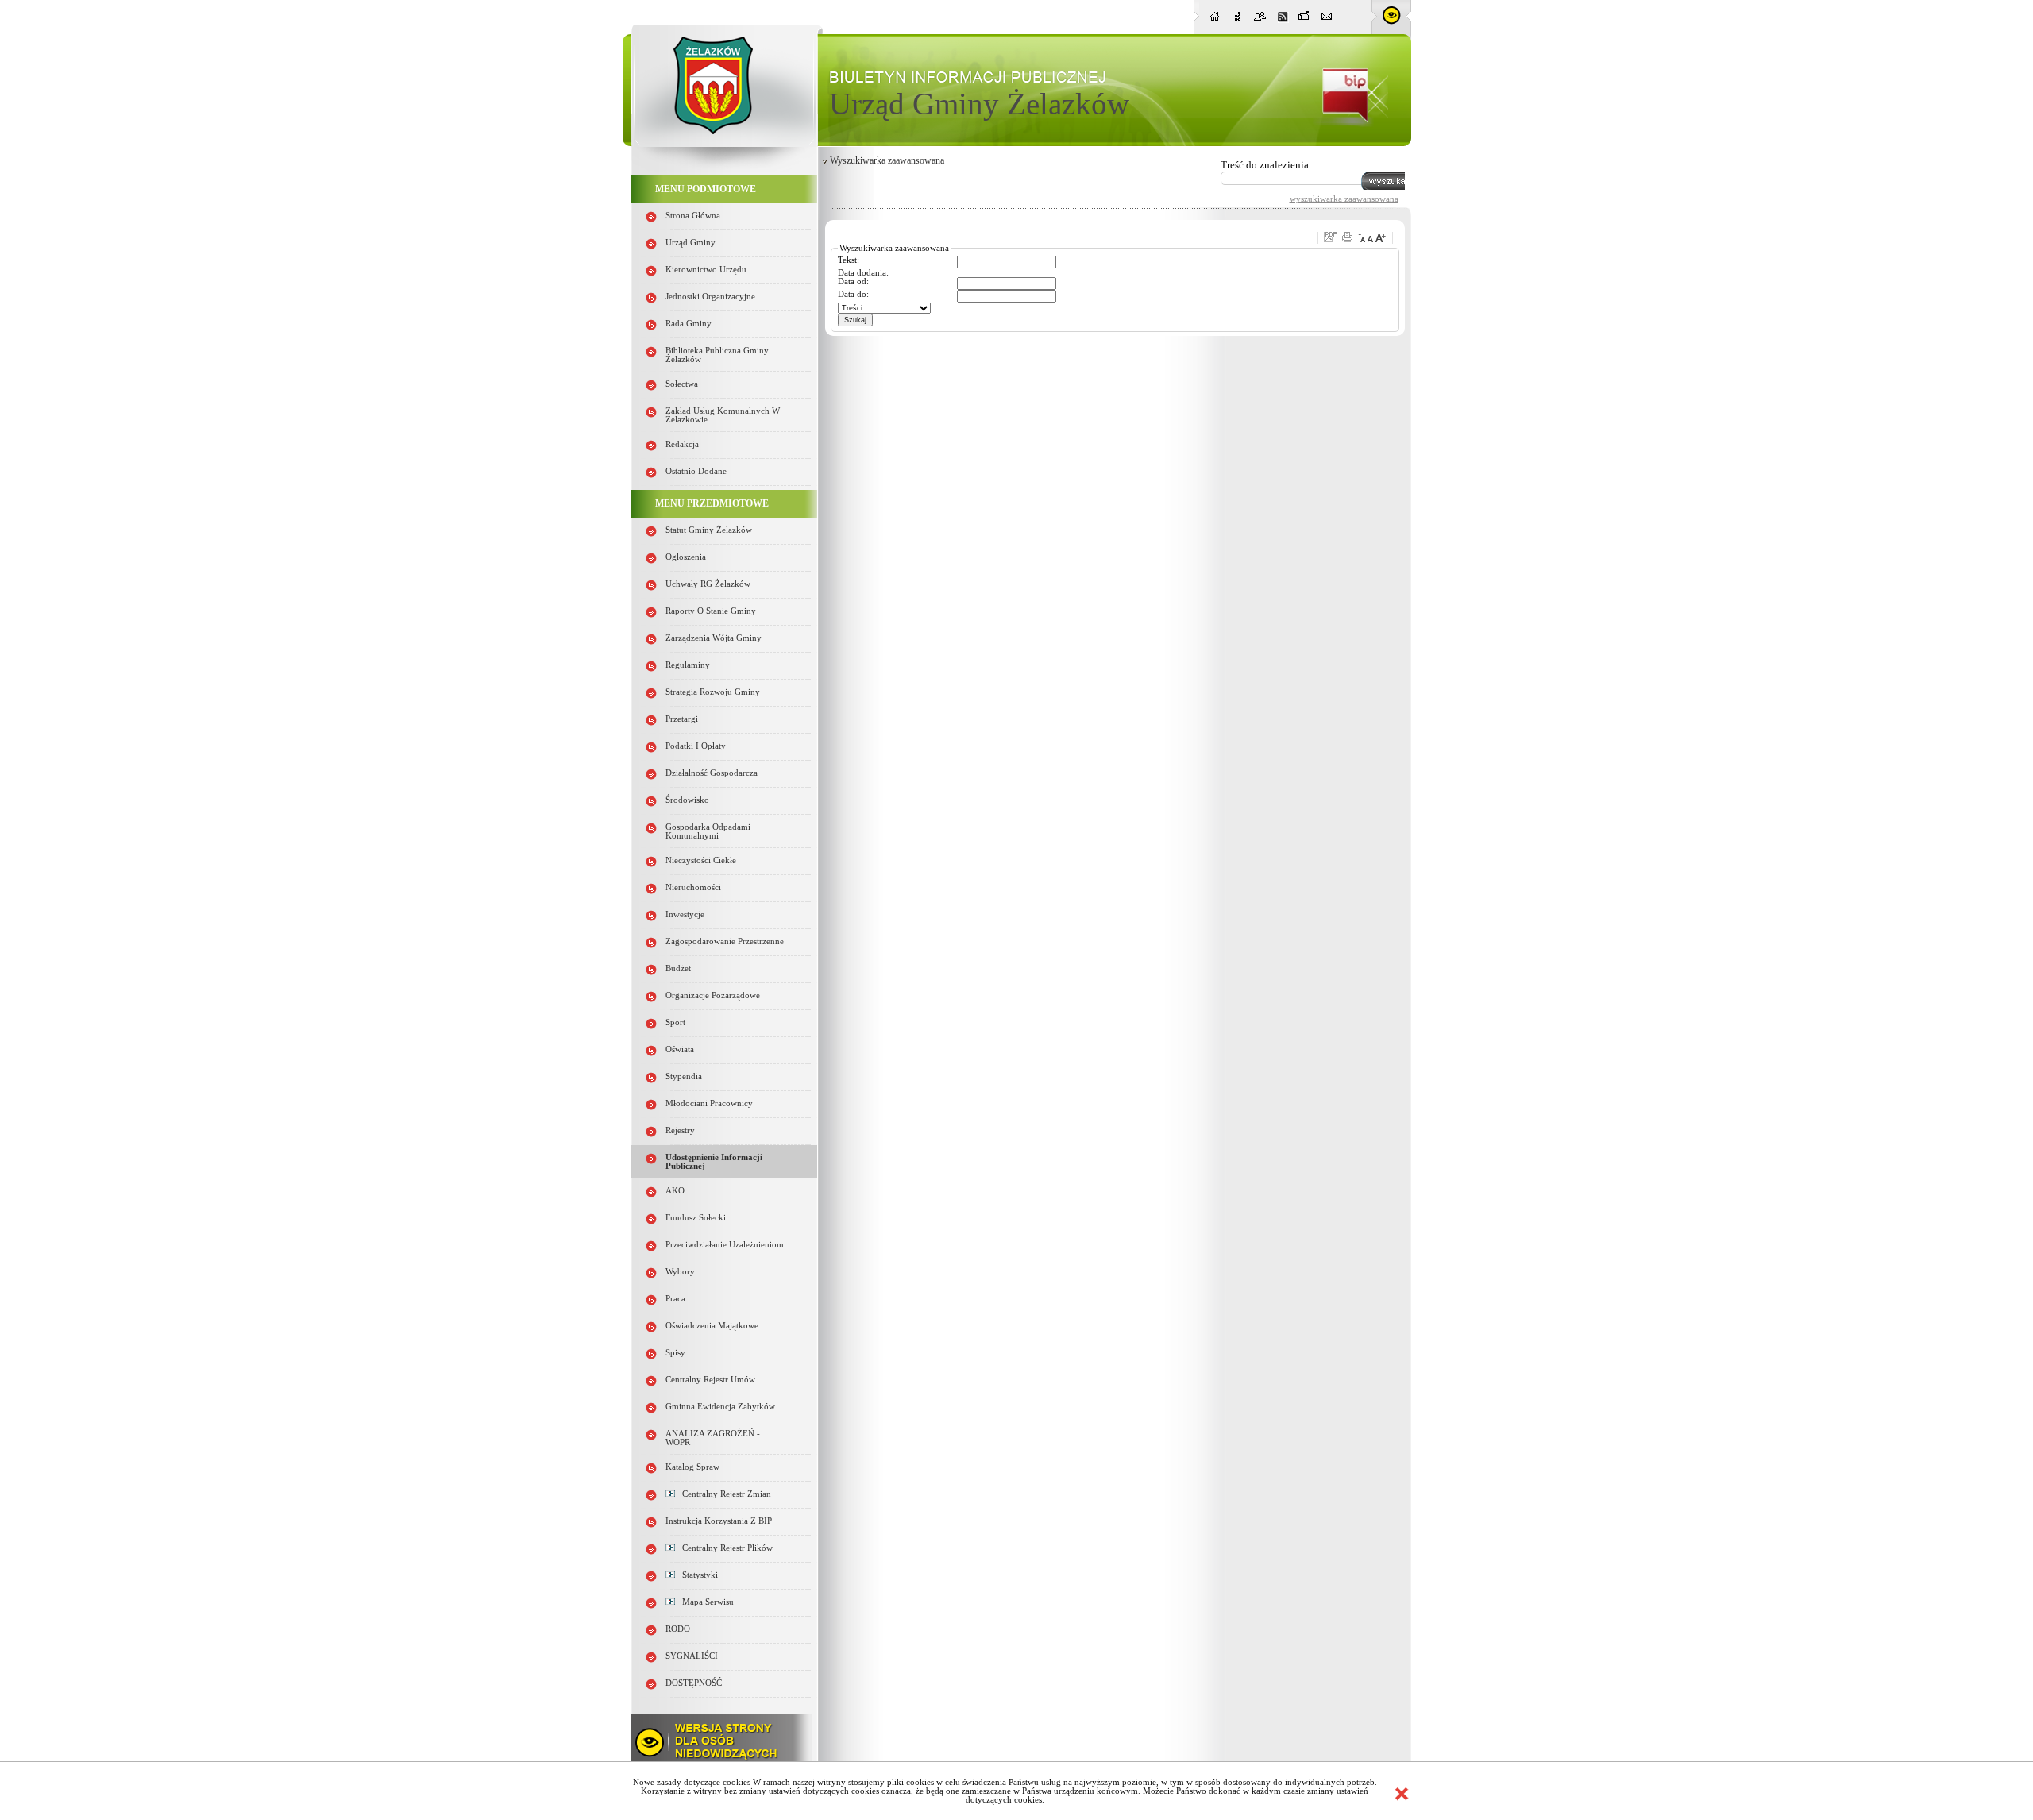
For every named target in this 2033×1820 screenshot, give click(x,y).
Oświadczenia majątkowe (712, 1326)
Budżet (678, 968)
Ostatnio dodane (696, 471)
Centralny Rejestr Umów (710, 1380)
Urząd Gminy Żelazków (979, 104)
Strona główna (693, 216)
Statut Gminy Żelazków (709, 530)
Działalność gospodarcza (712, 773)
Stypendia (684, 1076)
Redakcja (682, 444)
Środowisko (687, 800)
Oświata (680, 1049)
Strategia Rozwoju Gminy (713, 692)
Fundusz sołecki (696, 1218)
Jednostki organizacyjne (710, 297)
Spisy (675, 1353)
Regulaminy (688, 665)
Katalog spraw (692, 1467)
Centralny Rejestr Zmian (723, 1494)
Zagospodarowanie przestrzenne (725, 941)
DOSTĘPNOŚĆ (694, 1683)
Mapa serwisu (704, 1602)
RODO (678, 1629)
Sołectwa (682, 384)
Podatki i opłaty (696, 746)
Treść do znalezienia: (1266, 165)
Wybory (680, 1272)
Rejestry (680, 1130)
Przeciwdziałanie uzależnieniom (725, 1245)
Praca (675, 1299)
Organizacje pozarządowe (713, 995)
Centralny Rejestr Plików (724, 1548)
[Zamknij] (1402, 1794)
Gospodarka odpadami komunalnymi (708, 831)
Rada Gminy (689, 324)
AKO (675, 1191)
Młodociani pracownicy (709, 1103)
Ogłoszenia (686, 557)
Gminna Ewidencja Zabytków (720, 1407)
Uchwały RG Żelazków (708, 584)
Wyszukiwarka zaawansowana (887, 160)
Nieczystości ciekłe (701, 860)
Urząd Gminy (691, 243)
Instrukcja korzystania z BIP (719, 1521)
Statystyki (696, 1575)
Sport (675, 1022)
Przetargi (682, 719)
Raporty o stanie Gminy (711, 611)
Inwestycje (685, 914)
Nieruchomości (693, 887)
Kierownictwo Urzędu (706, 270)
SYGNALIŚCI (692, 1656)
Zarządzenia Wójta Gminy (714, 638)
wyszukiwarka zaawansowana (1344, 199)
